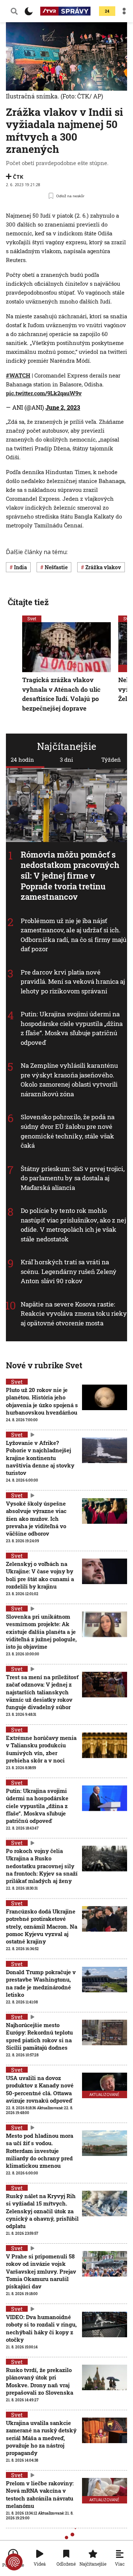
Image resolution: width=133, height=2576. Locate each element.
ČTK (18, 177)
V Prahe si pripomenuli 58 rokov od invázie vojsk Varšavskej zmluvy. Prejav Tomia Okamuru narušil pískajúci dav (41, 2271)
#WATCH (18, 375)
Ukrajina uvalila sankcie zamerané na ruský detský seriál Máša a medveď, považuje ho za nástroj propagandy (41, 2438)
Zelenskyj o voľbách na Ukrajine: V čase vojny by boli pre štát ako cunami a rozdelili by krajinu (40, 1575)
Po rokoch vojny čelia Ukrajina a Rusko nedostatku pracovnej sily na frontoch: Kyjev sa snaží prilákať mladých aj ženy (42, 1866)
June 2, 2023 (63, 407)
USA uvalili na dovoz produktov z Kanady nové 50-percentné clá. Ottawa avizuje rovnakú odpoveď (40, 2089)
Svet (32, 618)
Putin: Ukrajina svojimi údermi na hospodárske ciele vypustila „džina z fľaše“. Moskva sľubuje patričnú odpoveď (72, 1028)
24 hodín (22, 759)
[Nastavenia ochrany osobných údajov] (14, 2562)
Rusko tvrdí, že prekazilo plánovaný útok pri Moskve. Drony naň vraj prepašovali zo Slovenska (40, 2381)
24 (107, 11)
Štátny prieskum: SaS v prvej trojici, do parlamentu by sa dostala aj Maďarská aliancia (73, 1178)
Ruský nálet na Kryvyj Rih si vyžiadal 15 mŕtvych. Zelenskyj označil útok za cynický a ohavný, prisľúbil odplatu (42, 2211)
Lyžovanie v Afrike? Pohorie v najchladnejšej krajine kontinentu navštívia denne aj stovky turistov (40, 1458)
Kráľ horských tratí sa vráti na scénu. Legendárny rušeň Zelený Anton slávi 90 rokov (69, 1271)
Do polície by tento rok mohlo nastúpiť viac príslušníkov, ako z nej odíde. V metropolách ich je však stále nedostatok (73, 1225)
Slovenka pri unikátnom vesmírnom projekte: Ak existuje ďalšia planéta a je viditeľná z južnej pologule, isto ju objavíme (41, 1632)
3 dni (66, 759)
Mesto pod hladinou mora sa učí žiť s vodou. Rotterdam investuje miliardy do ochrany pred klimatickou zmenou (40, 2151)
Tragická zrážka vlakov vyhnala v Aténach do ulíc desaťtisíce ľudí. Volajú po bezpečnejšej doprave (61, 694)
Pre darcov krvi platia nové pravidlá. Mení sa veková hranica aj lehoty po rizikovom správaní (73, 982)
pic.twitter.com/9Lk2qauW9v (44, 393)
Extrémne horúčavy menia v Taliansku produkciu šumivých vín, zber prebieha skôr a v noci (41, 1749)
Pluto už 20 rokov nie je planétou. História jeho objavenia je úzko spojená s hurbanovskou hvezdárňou (42, 1401)
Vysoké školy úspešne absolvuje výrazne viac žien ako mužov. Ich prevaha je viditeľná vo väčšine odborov (36, 1518)
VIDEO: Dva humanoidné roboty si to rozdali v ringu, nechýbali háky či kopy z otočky (41, 2328)
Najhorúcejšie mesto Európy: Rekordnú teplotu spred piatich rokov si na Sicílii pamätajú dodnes (39, 2036)
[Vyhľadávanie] (14, 11)
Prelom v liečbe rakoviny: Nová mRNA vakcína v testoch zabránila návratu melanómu (40, 2494)
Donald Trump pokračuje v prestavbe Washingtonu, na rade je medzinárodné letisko (41, 1983)
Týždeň (111, 759)
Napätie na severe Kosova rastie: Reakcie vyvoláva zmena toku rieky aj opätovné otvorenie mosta (74, 1314)
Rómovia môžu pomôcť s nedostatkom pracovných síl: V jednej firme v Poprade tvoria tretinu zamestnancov (70, 876)
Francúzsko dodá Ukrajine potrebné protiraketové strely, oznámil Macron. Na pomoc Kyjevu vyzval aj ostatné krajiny (42, 1926)
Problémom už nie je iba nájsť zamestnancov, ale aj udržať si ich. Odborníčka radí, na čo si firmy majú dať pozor (74, 935)
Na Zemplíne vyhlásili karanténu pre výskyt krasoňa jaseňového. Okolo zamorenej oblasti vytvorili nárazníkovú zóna (69, 1080)
